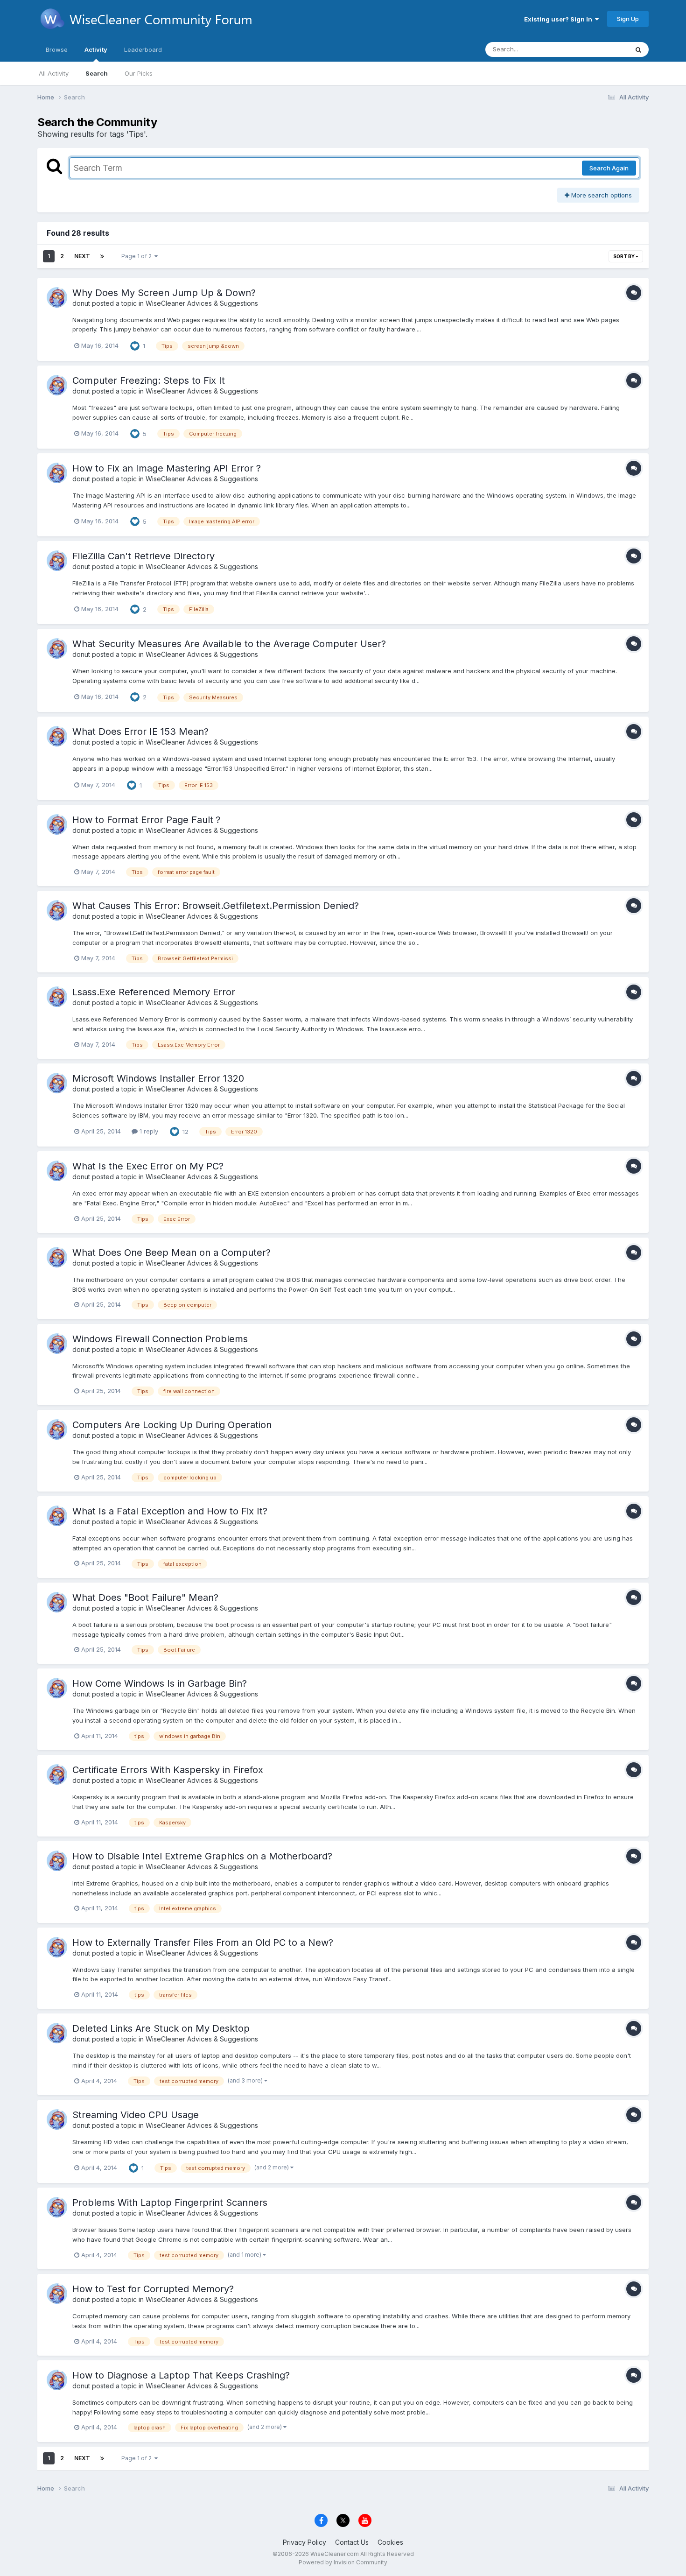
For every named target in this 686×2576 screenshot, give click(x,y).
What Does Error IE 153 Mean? (140, 732)
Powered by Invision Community (343, 2562)
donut (81, 303)
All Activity (54, 73)
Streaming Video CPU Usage (136, 2115)
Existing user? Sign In (560, 19)
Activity (96, 49)
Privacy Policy (304, 2542)
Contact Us (352, 2542)
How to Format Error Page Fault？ (147, 820)
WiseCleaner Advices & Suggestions (202, 303)
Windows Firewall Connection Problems (160, 1339)
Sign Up (628, 19)
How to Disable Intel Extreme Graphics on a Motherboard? (202, 1856)
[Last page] (102, 256)
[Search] (638, 49)
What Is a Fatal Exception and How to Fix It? (170, 1511)
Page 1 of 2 (138, 256)
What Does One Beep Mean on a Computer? (171, 1253)
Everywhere (599, 49)
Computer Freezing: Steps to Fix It (149, 380)
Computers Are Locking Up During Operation (172, 1425)
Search (97, 73)
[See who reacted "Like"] (135, 345)
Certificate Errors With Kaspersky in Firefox (168, 1770)
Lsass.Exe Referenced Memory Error (154, 992)
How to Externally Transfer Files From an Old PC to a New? (203, 1943)
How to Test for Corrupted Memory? (153, 2289)
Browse (57, 49)
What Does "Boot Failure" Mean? (145, 1598)
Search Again (609, 168)
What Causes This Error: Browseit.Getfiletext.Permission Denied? (216, 906)
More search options (601, 195)
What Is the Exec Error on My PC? (148, 1166)
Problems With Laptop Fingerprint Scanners (170, 2203)
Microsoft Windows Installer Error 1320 (158, 1078)
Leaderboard (143, 49)
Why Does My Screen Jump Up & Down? (164, 293)
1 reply (148, 1131)
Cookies (390, 2542)
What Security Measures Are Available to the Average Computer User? (229, 644)
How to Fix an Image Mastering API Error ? (167, 468)
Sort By (624, 256)
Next (82, 256)
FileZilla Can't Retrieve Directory (143, 556)
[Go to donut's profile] (57, 297)
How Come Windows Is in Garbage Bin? (160, 1683)
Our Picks (139, 73)
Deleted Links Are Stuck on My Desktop (161, 2028)
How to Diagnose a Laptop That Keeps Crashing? (181, 2375)
